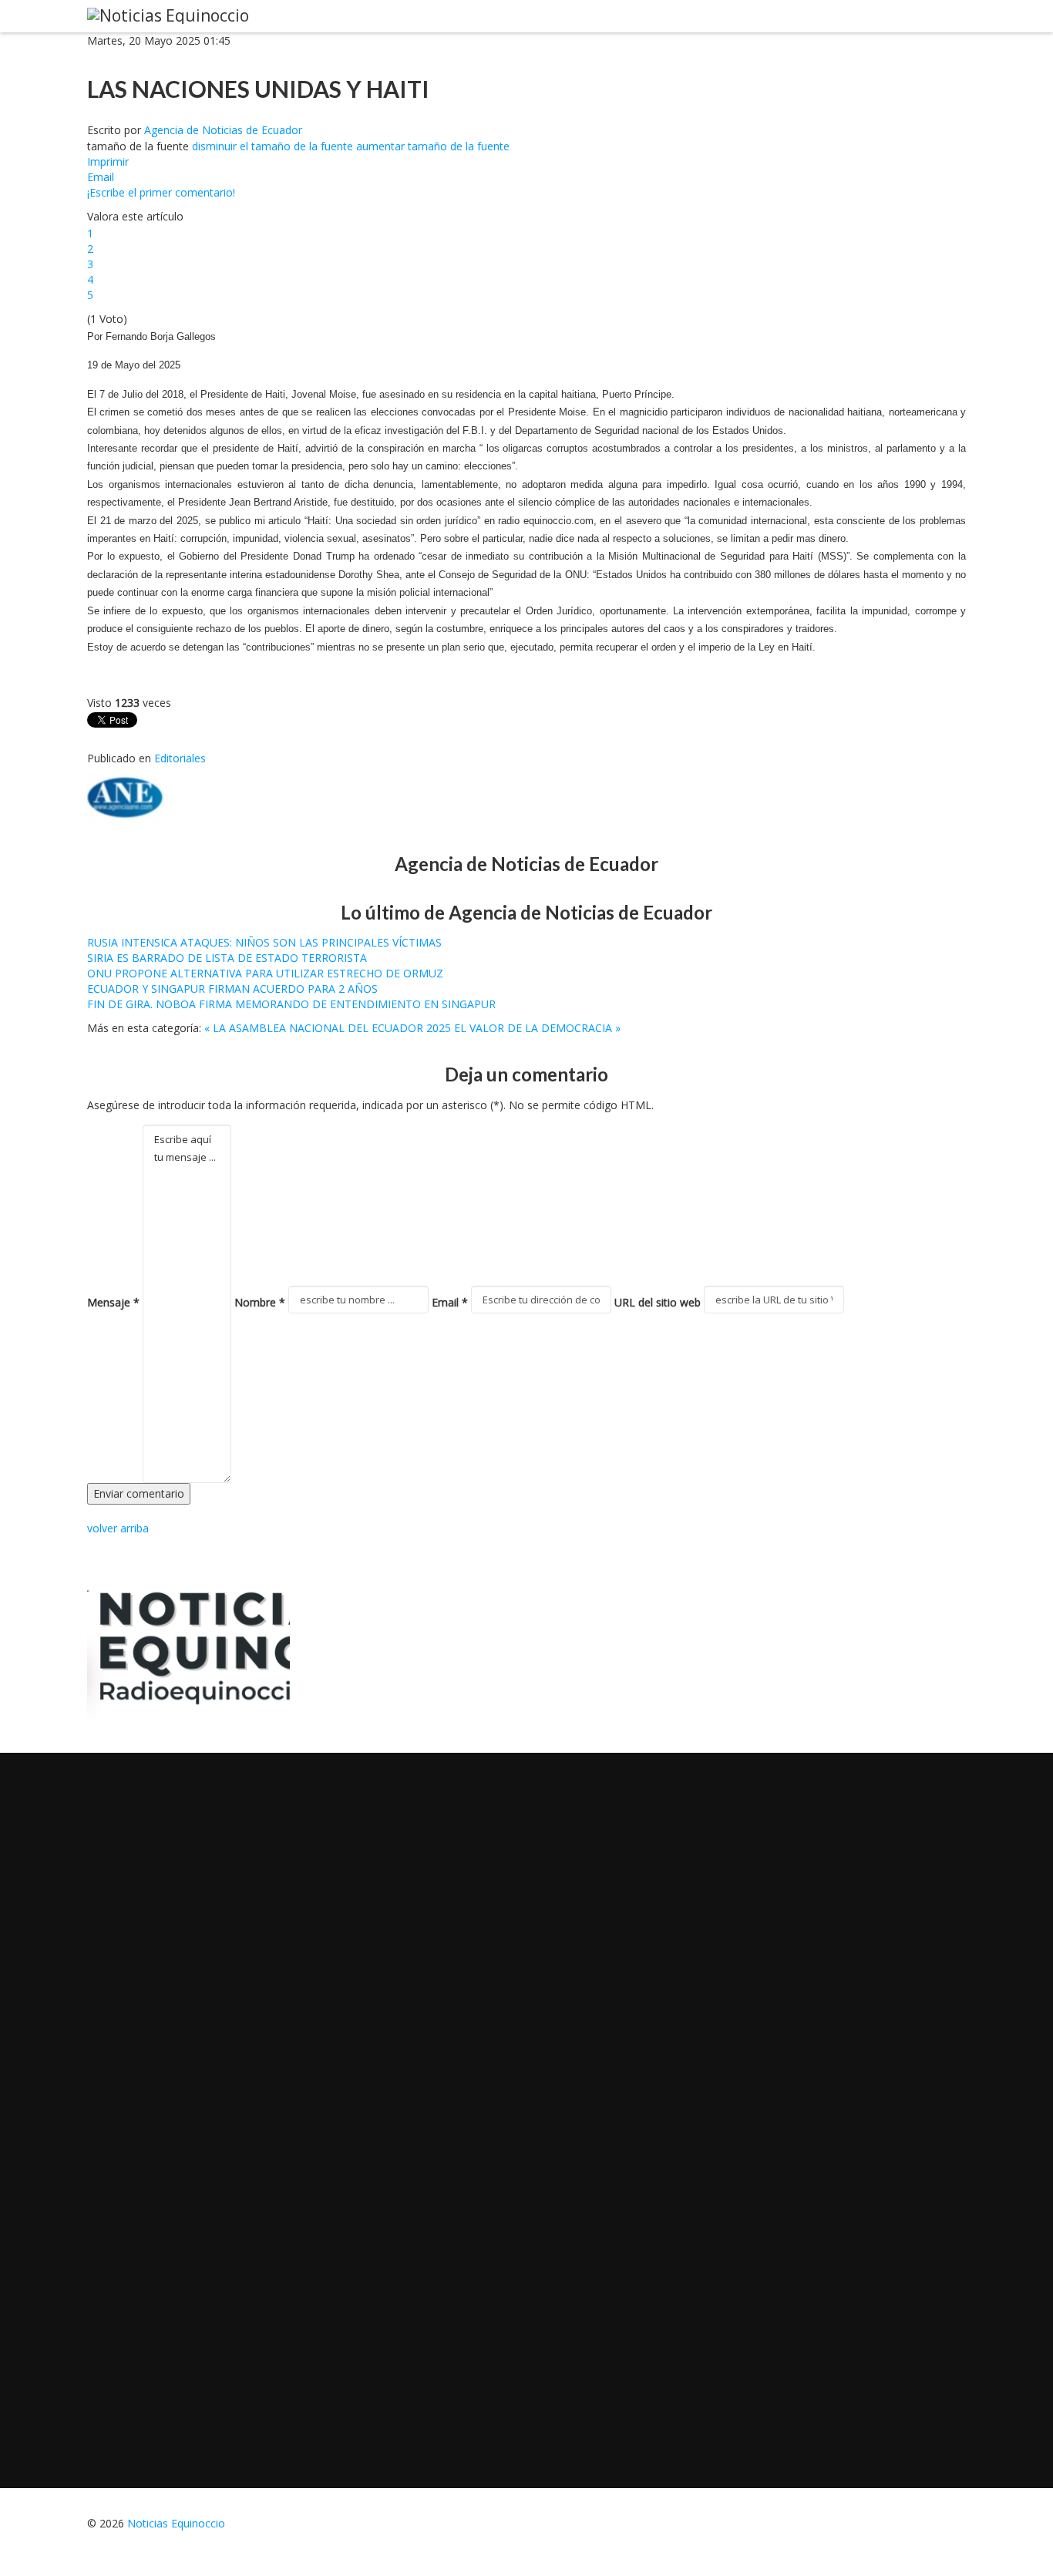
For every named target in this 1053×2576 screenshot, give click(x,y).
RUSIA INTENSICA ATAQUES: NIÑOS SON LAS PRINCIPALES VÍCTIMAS (264, 942)
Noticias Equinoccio (176, 2523)
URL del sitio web (658, 1302)
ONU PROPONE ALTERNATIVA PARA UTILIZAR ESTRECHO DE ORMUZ (265, 973)
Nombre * (260, 1302)
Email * (450, 1302)
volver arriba (118, 1528)
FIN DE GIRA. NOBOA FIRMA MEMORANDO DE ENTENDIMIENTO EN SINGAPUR (291, 1004)
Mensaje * (113, 1302)
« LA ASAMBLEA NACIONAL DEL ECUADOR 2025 (328, 1028)
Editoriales (180, 758)
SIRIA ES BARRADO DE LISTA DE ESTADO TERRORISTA (227, 958)
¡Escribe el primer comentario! (161, 192)
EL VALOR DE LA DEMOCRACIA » (537, 1028)
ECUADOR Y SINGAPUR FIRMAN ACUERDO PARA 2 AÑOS (232, 989)
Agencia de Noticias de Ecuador (223, 130)
